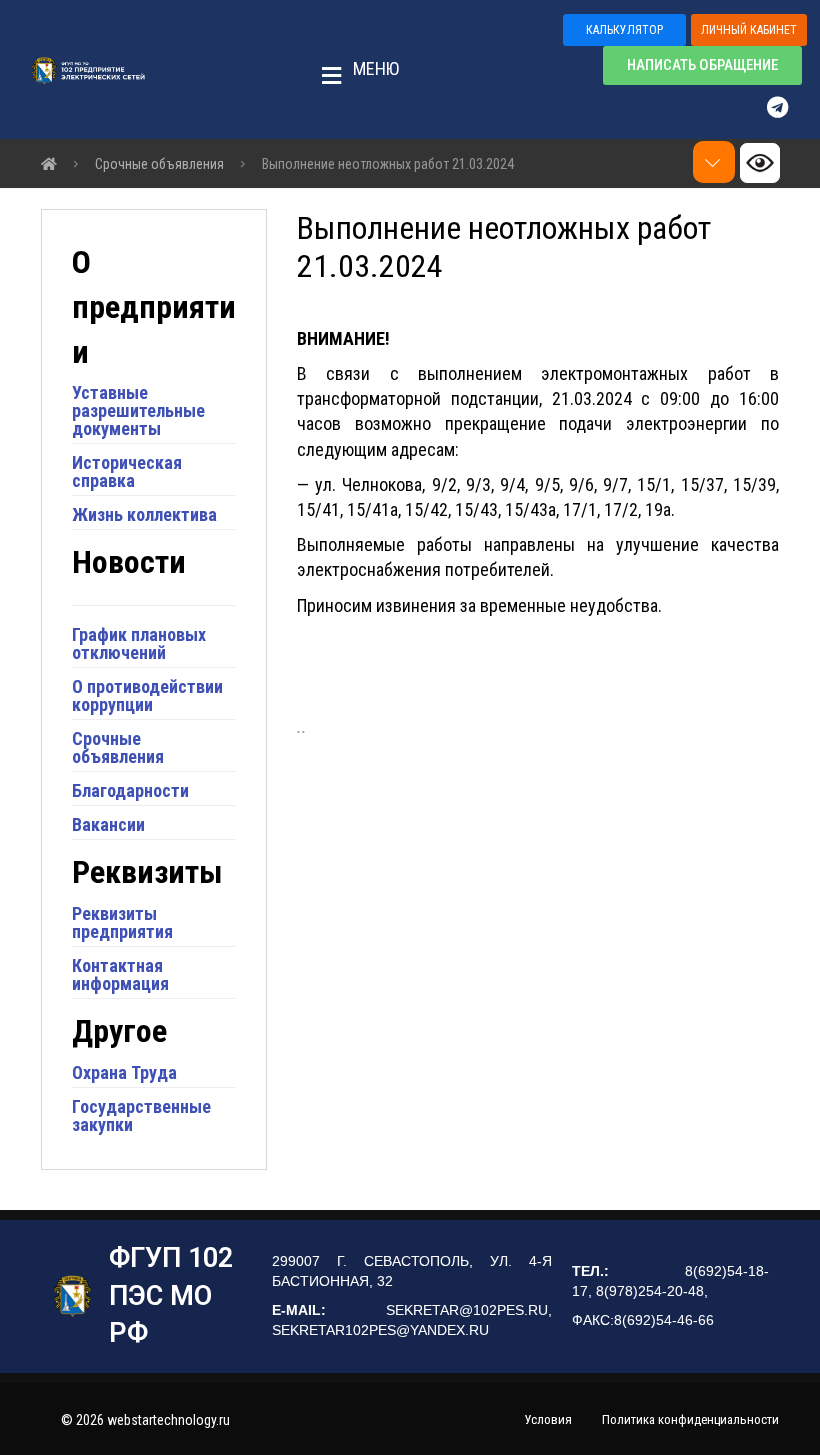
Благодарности (130, 790)
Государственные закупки (141, 1115)
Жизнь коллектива (144, 514)
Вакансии (108, 824)
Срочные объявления (118, 747)
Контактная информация (120, 974)
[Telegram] (787, 107)
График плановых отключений (139, 643)
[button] (354, 70)
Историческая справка (127, 471)
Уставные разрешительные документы (138, 410)
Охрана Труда (124, 1072)
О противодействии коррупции (147, 695)
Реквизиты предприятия (122, 922)
